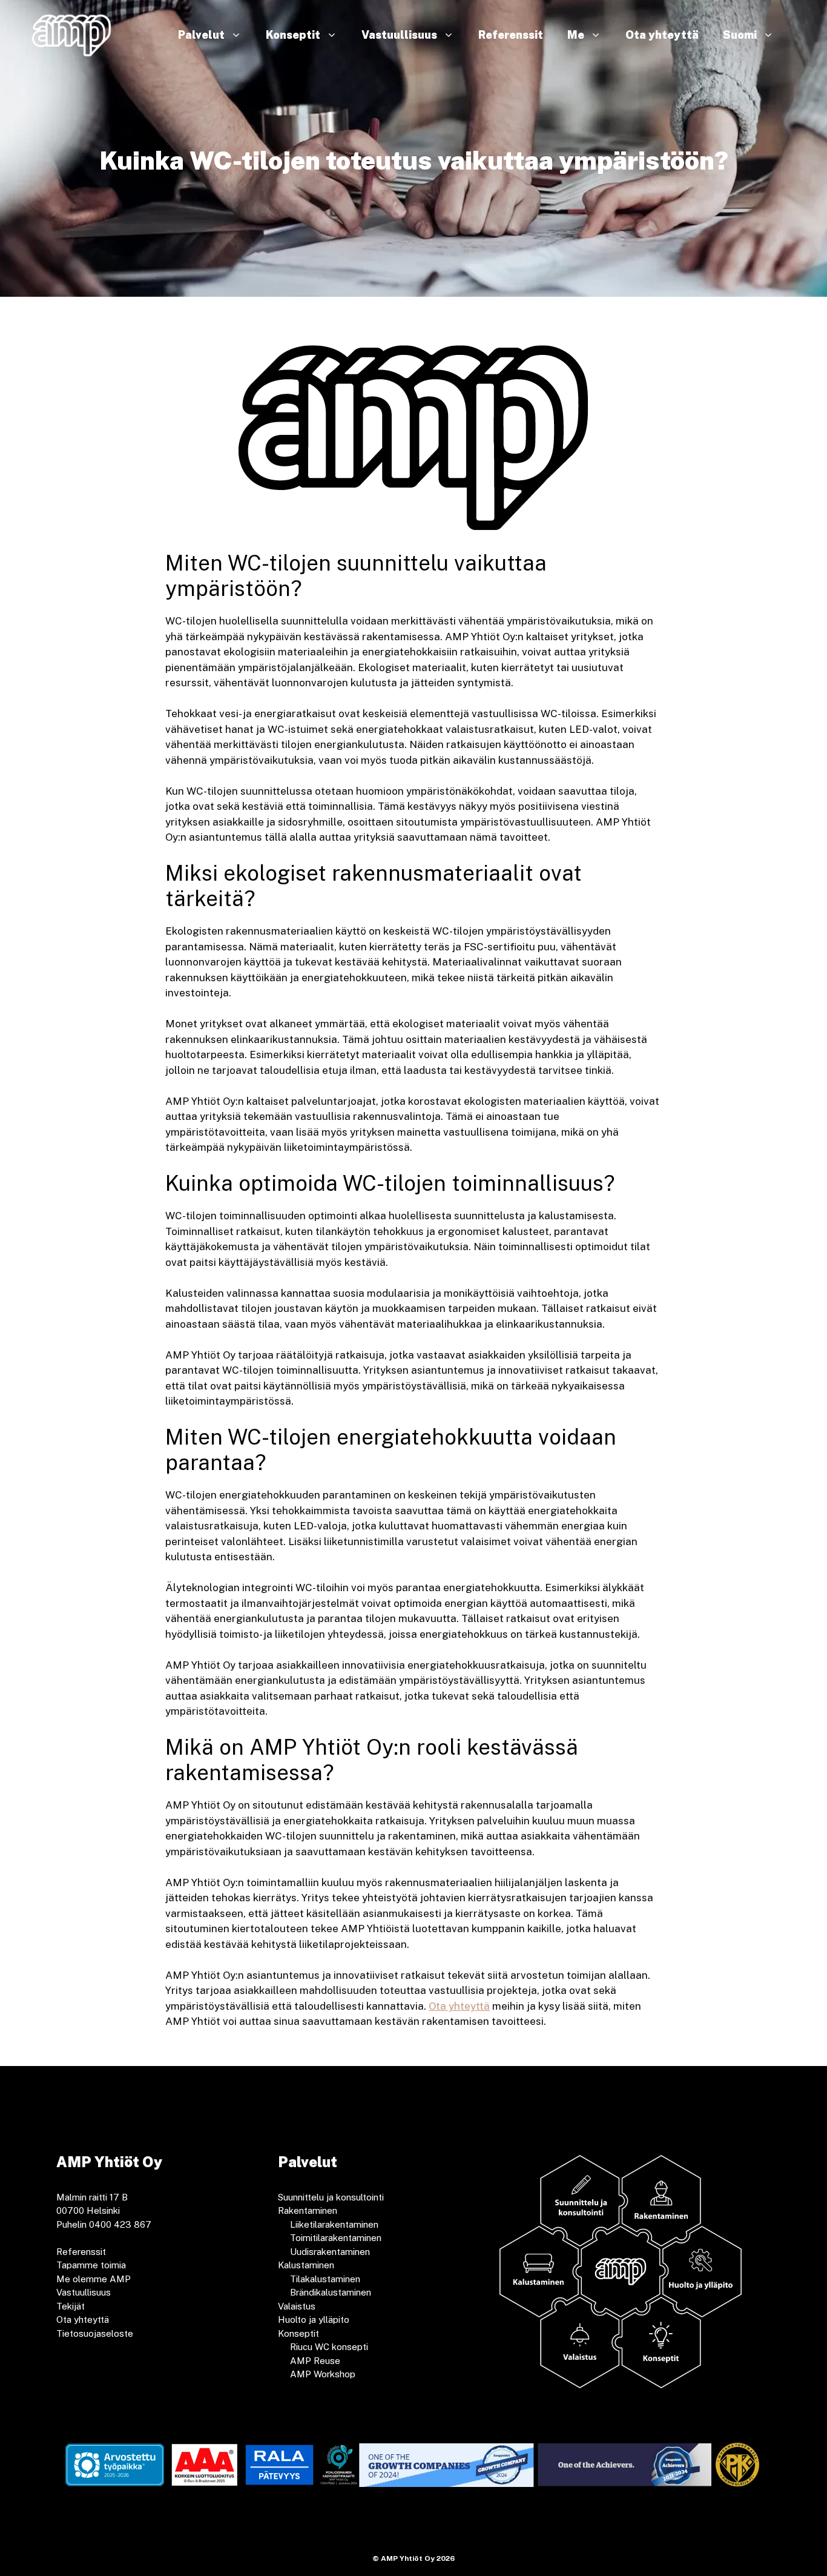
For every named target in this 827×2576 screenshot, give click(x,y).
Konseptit (293, 35)
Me (576, 35)
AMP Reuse (315, 2361)
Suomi (740, 35)
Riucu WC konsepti (329, 2347)
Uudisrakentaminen (330, 2252)
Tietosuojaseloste (95, 2333)
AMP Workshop (323, 2374)
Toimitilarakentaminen (336, 2238)
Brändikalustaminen (331, 2292)
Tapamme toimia (91, 2265)
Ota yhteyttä (662, 35)
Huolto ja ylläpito (314, 2319)
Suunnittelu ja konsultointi (331, 2197)
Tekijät (71, 2306)
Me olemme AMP (94, 2279)
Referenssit (511, 35)
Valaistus (297, 2306)
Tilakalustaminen (325, 2279)
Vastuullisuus (399, 35)
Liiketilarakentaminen (334, 2224)
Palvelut (201, 35)
